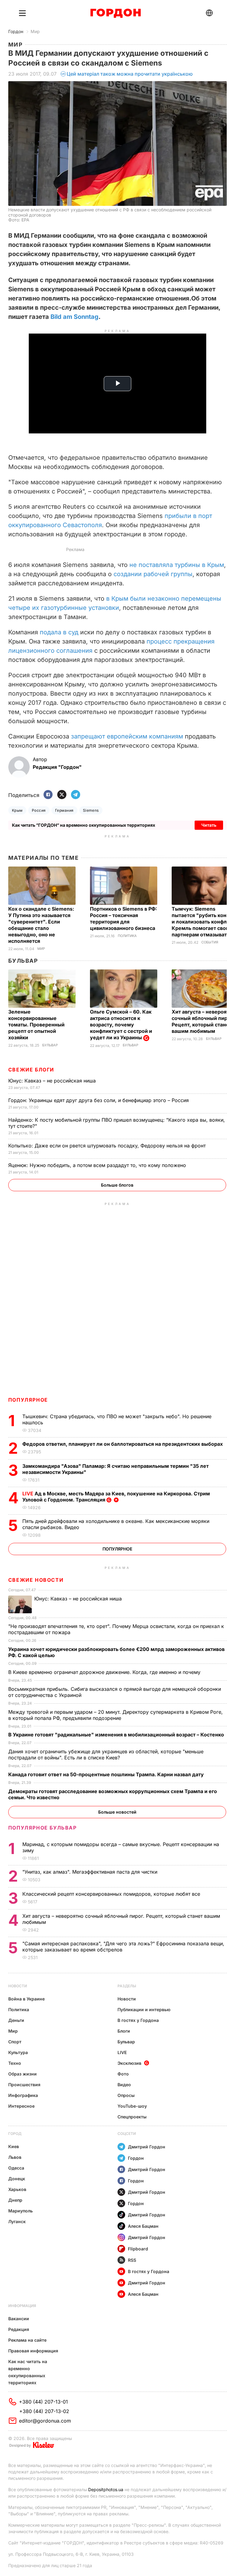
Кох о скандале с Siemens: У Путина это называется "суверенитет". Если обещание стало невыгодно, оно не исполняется (41, 925)
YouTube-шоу (132, 2106)
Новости (18, 1986)
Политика (127, 936)
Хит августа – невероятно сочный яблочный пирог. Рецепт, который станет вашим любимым (203, 1021)
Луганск (17, 2221)
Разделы (127, 1986)
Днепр (15, 2200)
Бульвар (23, 961)
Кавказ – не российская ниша (53, 1081)
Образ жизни (22, 2074)
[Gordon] (116, 13)
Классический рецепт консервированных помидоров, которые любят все (112, 1894)
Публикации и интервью (144, 2009)
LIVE (122, 2052)
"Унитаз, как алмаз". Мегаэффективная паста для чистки (91, 1872)
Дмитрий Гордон (147, 2147)
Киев (14, 2146)
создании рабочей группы (153, 574)
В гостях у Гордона (138, 2020)
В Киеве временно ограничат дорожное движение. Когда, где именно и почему (105, 1672)
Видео (124, 2085)
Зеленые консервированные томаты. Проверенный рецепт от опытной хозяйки (36, 1025)
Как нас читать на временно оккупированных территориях (28, 2372)
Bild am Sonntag (75, 317)
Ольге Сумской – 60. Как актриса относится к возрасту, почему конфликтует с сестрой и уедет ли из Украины (121, 1025)
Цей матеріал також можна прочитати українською (130, 74)
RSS (132, 2260)
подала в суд (59, 632)
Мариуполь (21, 2211)
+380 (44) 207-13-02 (44, 2411)
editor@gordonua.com (45, 2421)
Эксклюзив (129, 2063)
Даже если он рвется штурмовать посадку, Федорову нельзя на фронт (108, 1146)
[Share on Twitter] (62, 795)
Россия (39, 810)
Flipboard (138, 2249)
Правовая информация (33, 2351)
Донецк (17, 2179)
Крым (17, 810)
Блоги (124, 2031)
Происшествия (24, 2085)
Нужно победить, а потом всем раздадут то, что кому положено (98, 1165)
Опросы (126, 2095)
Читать (209, 825)
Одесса (16, 2168)
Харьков (17, 2189)
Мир (35, 31)
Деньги (16, 2020)
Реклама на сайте (27, 2340)
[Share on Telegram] (76, 795)
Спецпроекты (132, 2117)
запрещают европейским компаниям (127, 736)
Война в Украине (26, 1999)
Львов (15, 2157)
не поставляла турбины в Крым (177, 565)
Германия (64, 810)
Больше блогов (117, 1185)
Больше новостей (117, 1812)
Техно (15, 2063)
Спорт (15, 2042)
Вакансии (19, 2319)
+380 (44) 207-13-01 (43, 2402)
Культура (18, 2052)
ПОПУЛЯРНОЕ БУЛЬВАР (43, 1828)
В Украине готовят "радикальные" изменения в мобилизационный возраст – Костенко (117, 1735)
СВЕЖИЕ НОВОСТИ (36, 1580)
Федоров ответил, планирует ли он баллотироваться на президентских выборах (123, 1444)
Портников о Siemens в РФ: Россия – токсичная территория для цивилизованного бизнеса (123, 918)
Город (15, 2134)
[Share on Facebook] (48, 795)
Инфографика (23, 2095)
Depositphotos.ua (106, 2489)
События (210, 942)
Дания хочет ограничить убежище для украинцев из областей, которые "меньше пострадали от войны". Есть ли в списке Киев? (106, 1754)
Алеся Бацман (143, 2226)
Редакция (19, 2329)
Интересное (21, 2106)
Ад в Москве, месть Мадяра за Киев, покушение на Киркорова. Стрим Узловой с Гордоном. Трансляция (116, 1497)
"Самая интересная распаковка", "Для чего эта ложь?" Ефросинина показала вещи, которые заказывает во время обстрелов (123, 1947)
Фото (123, 2074)
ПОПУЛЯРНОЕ (28, 1400)
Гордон (16, 31)
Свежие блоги (31, 1070)
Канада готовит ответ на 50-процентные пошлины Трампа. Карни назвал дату (107, 1774)
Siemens (91, 810)
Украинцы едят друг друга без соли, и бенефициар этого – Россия (99, 1100)
